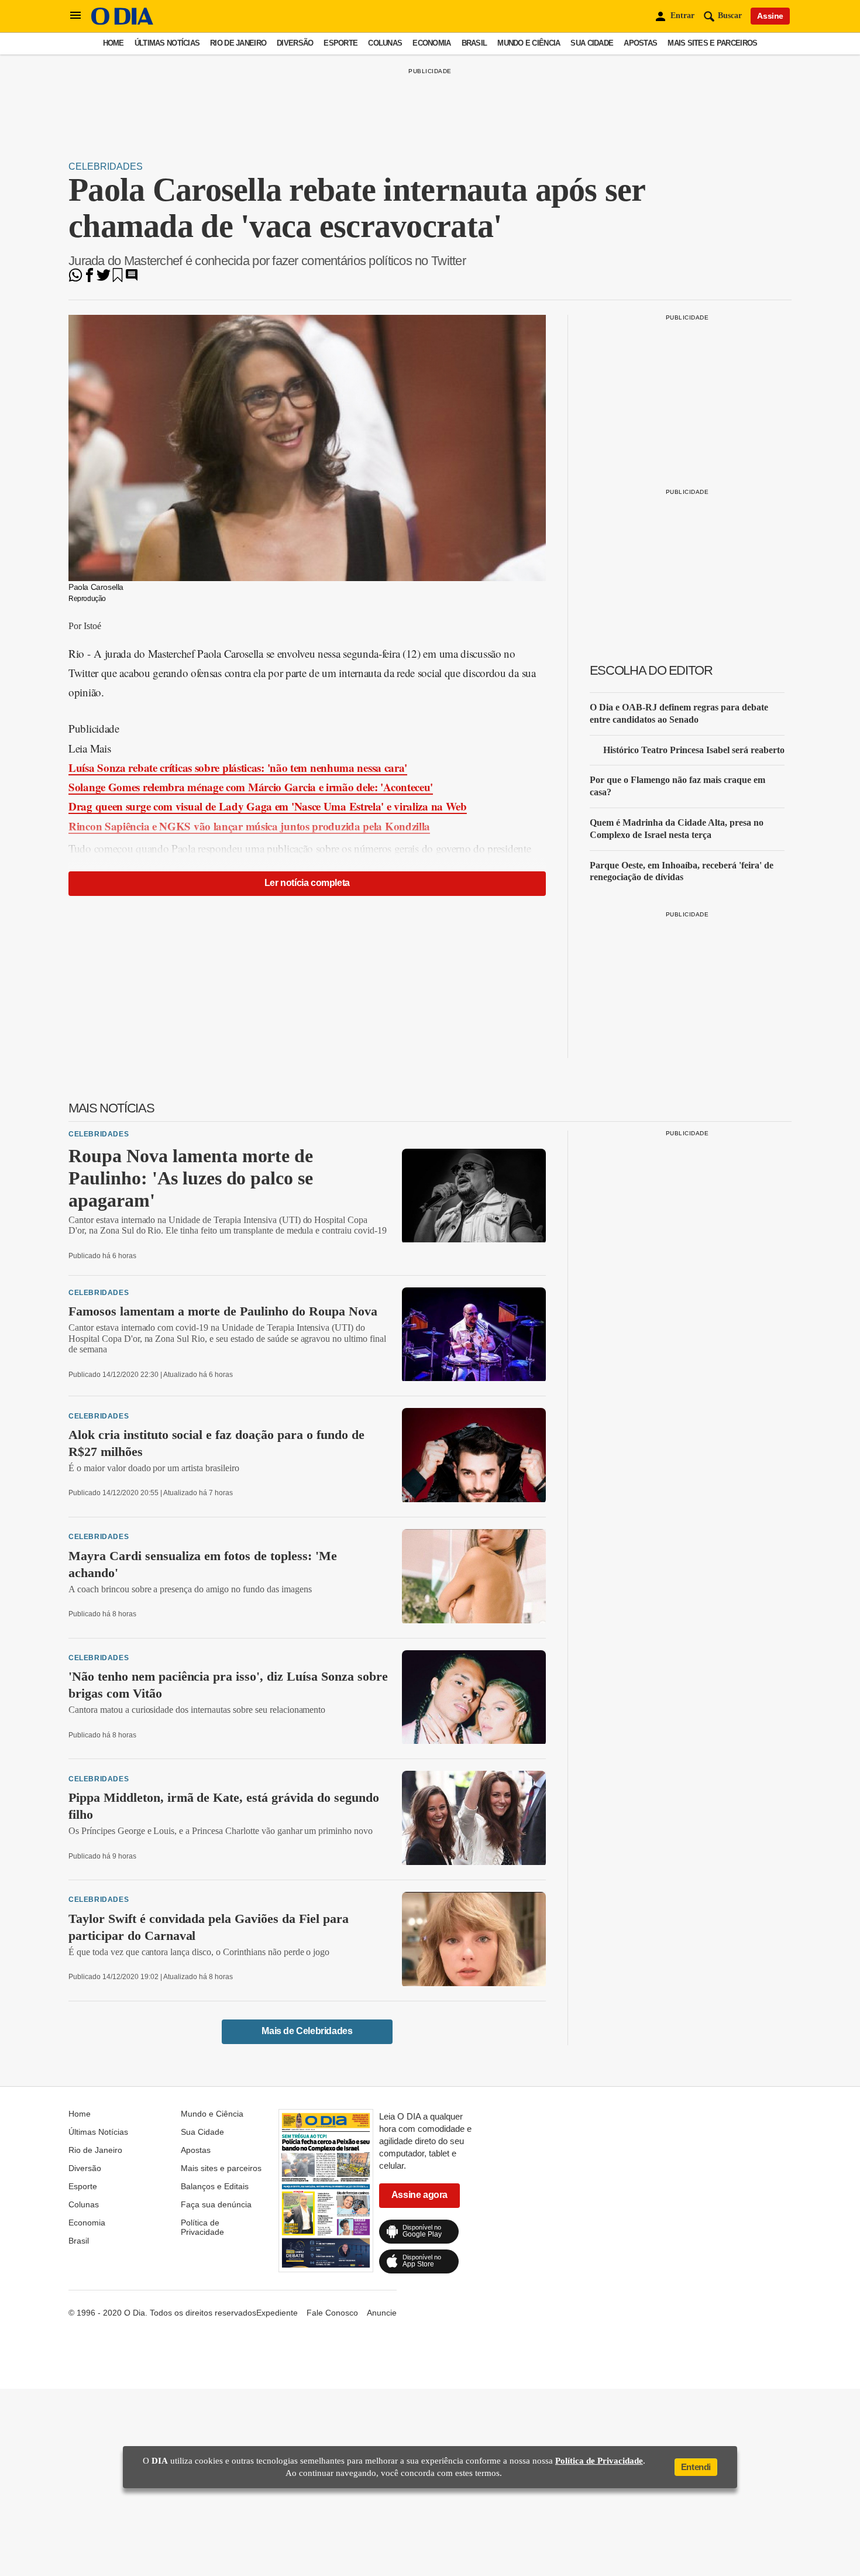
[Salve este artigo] (118, 279)
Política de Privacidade (202, 2227)
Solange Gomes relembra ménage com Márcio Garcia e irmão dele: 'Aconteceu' (251, 787)
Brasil (474, 43)
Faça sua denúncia (216, 2204)
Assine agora (419, 2195)
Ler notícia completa (307, 883)
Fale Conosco (332, 2313)
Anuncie (382, 2313)
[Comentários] (132, 279)
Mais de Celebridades (307, 2031)
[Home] (122, 22)
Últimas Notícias (167, 43)
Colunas (385, 43)
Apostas (640, 43)
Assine (770, 16)
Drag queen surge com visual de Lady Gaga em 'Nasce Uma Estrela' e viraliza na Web (268, 806)
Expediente (277, 2313)
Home (113, 43)
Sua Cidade (592, 43)
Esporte (340, 43)
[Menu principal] (75, 16)
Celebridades (106, 166)
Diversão (295, 43)
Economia (431, 43)
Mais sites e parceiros (712, 43)
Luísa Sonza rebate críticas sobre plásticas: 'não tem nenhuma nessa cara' (238, 767)
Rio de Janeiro (238, 43)
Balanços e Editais (215, 2186)
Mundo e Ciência (529, 43)
